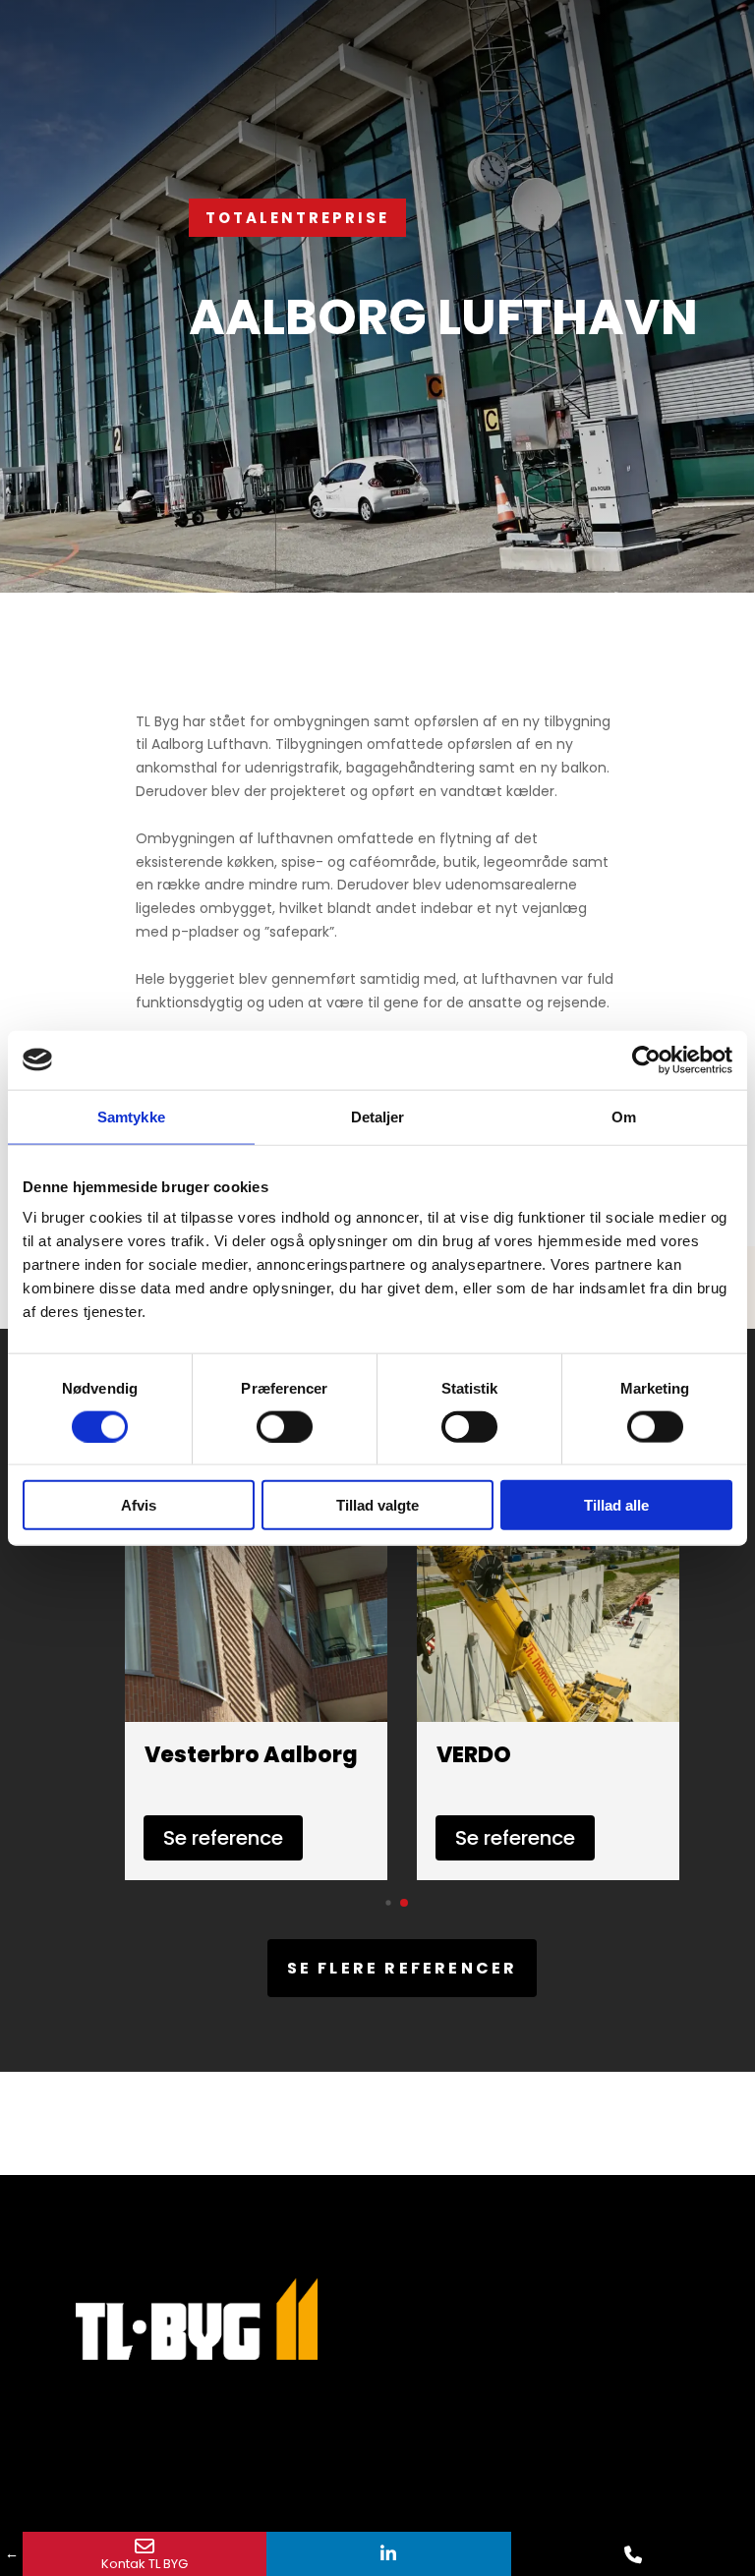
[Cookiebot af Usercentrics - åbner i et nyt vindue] (646, 1059)
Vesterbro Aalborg (251, 1755)
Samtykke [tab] (131, 1116)
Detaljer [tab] (378, 1116)
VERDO (474, 1755)
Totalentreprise (297, 218)
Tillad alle (616, 1505)
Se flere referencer (403, 1968)
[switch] (285, 1426)
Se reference (223, 1838)
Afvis (139, 1505)
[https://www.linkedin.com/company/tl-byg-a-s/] (388, 2554)
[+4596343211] (633, 2554)
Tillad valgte (377, 1505)
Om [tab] (624, 1116)
